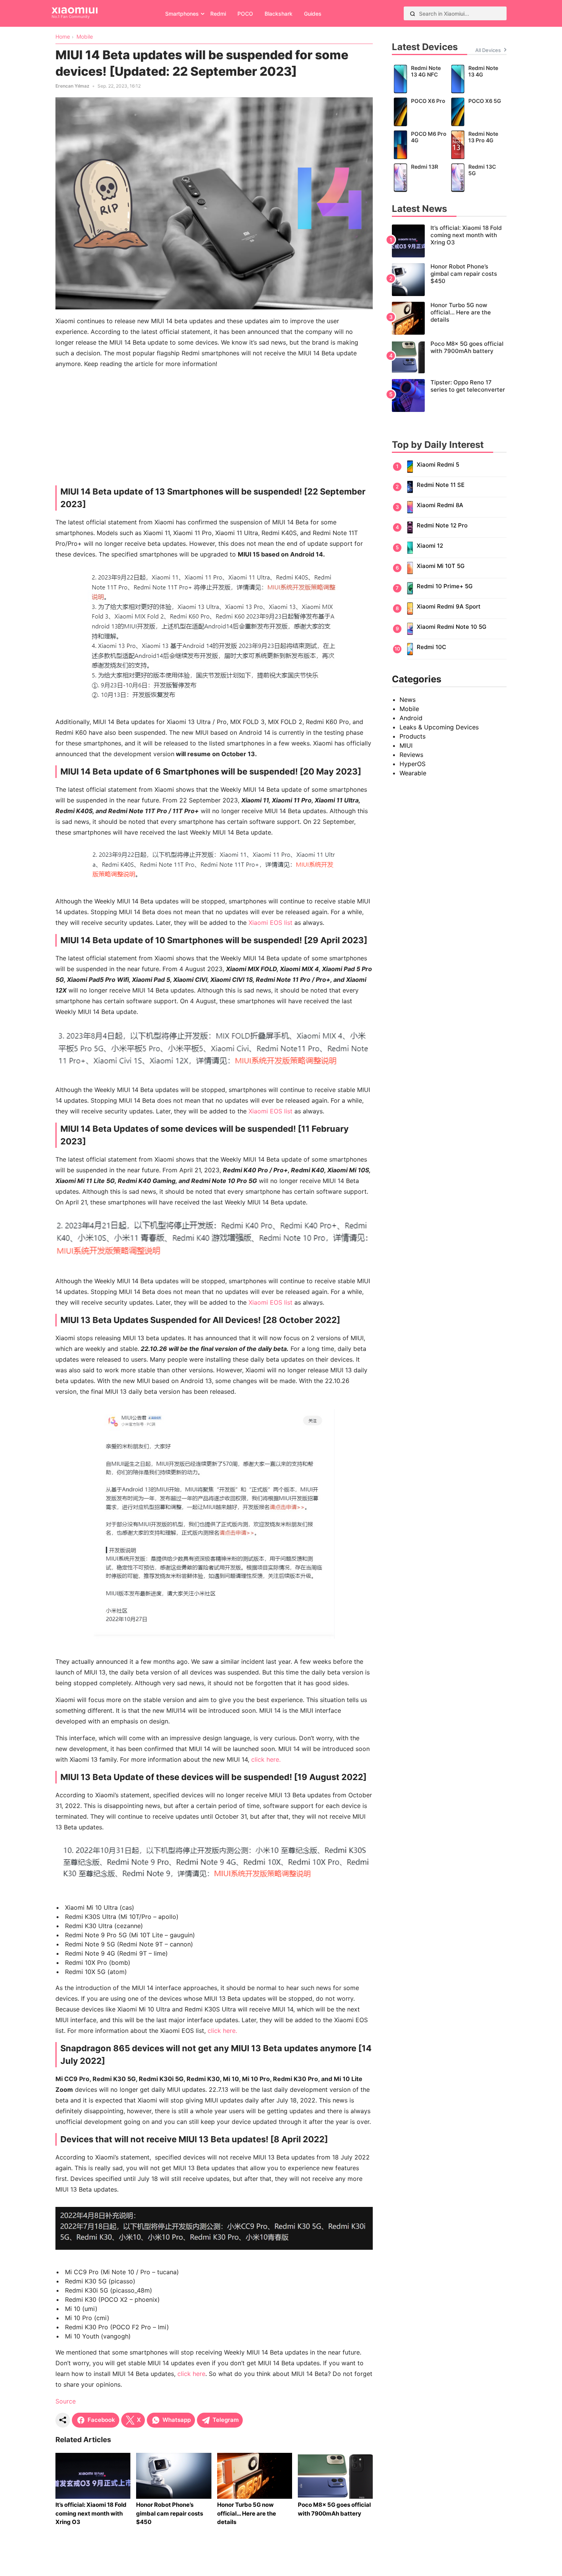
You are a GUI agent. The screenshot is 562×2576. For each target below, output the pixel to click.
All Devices (488, 50)
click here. (266, 1759)
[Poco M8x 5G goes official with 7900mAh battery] (449, 357)
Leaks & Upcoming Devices (439, 727)
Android (411, 718)
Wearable (413, 773)
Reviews (411, 755)
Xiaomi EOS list (270, 923)
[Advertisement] (214, 429)
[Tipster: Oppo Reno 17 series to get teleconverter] (449, 395)
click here (191, 2374)
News (408, 700)
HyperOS (413, 764)
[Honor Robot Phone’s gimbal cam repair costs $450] (449, 280)
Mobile (409, 709)
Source (66, 2401)
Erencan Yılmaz (72, 86)
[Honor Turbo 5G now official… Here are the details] (449, 318)
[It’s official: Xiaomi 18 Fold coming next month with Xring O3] (449, 241)
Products (413, 736)
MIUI (406, 745)
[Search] (413, 13)
